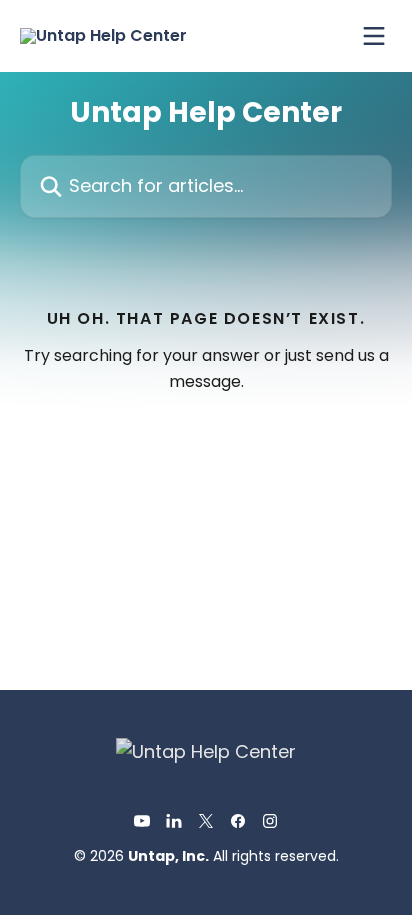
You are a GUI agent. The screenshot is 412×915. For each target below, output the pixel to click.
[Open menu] (374, 36)
